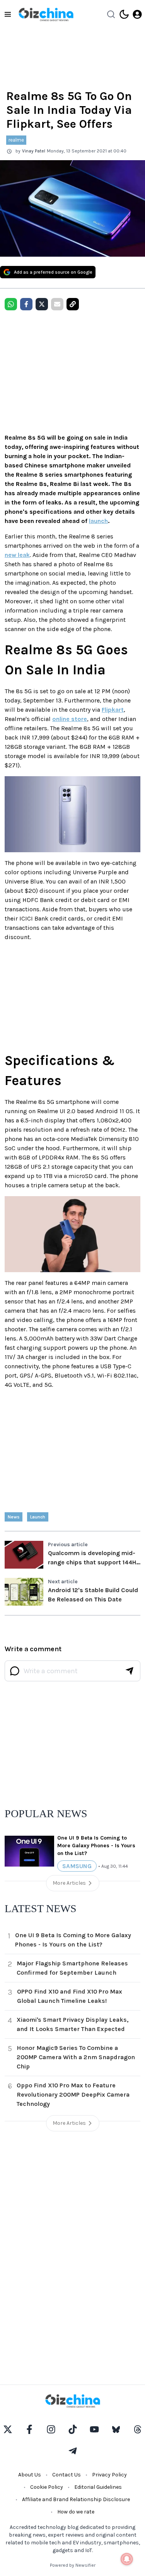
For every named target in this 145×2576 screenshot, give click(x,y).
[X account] (8, 2429)
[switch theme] (124, 14)
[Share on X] (42, 304)
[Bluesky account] (116, 2429)
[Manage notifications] (127, 2559)
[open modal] (137, 14)
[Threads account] (138, 2429)
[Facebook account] (29, 2429)
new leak (17, 555)
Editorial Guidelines (98, 2487)
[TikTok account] (73, 2429)
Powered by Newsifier (73, 2565)
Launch (38, 1517)
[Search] (111, 14)
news (14, 1517)
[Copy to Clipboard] (73, 304)
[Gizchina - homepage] (46, 14)
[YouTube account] (94, 2429)
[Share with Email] (57, 304)
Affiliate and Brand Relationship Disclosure (76, 2499)
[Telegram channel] (73, 2451)
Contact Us (67, 2475)
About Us (30, 2475)
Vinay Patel (34, 151)
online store (70, 719)
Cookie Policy (47, 2487)
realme (16, 140)
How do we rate (76, 2512)
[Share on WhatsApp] (11, 304)
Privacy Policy (109, 2475)
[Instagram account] (51, 2429)
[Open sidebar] (8, 14)
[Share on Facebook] (26, 304)
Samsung (77, 1866)
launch (98, 521)
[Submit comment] (130, 1671)
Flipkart (113, 710)
